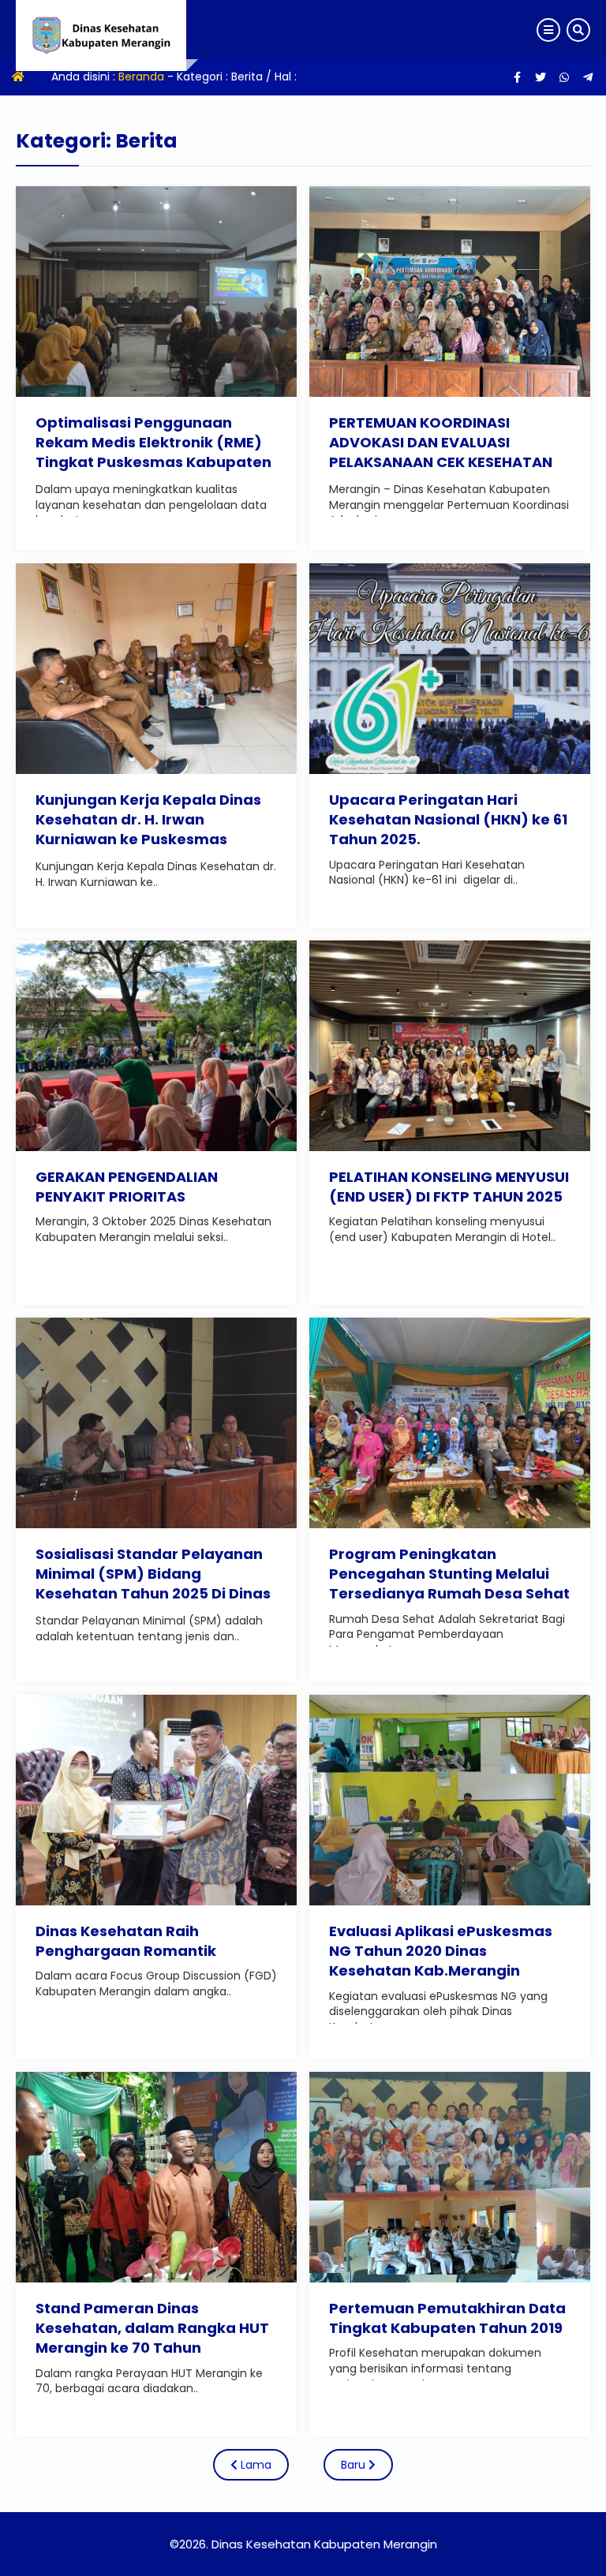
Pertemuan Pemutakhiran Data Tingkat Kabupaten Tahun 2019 (447, 2318)
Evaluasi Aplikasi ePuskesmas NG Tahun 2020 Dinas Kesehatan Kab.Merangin (441, 1951)
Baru (355, 2465)
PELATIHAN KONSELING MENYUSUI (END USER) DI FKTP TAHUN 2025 (449, 1187)
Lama (254, 2465)
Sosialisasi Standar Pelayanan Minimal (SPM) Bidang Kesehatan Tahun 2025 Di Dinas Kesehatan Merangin (153, 1584)
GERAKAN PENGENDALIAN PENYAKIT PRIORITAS (127, 1187)
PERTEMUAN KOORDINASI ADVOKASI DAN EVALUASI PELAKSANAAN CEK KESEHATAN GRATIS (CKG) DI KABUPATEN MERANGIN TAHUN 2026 (441, 462)
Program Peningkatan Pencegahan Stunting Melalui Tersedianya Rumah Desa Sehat (449, 1574)
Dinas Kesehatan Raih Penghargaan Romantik (126, 1941)
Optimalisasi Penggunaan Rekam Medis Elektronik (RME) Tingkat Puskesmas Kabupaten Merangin (153, 452)
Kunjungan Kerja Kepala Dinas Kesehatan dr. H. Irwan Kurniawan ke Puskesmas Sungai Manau (148, 830)
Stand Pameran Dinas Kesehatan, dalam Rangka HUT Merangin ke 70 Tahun (152, 2328)
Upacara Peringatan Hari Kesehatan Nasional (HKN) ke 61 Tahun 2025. (448, 819)
